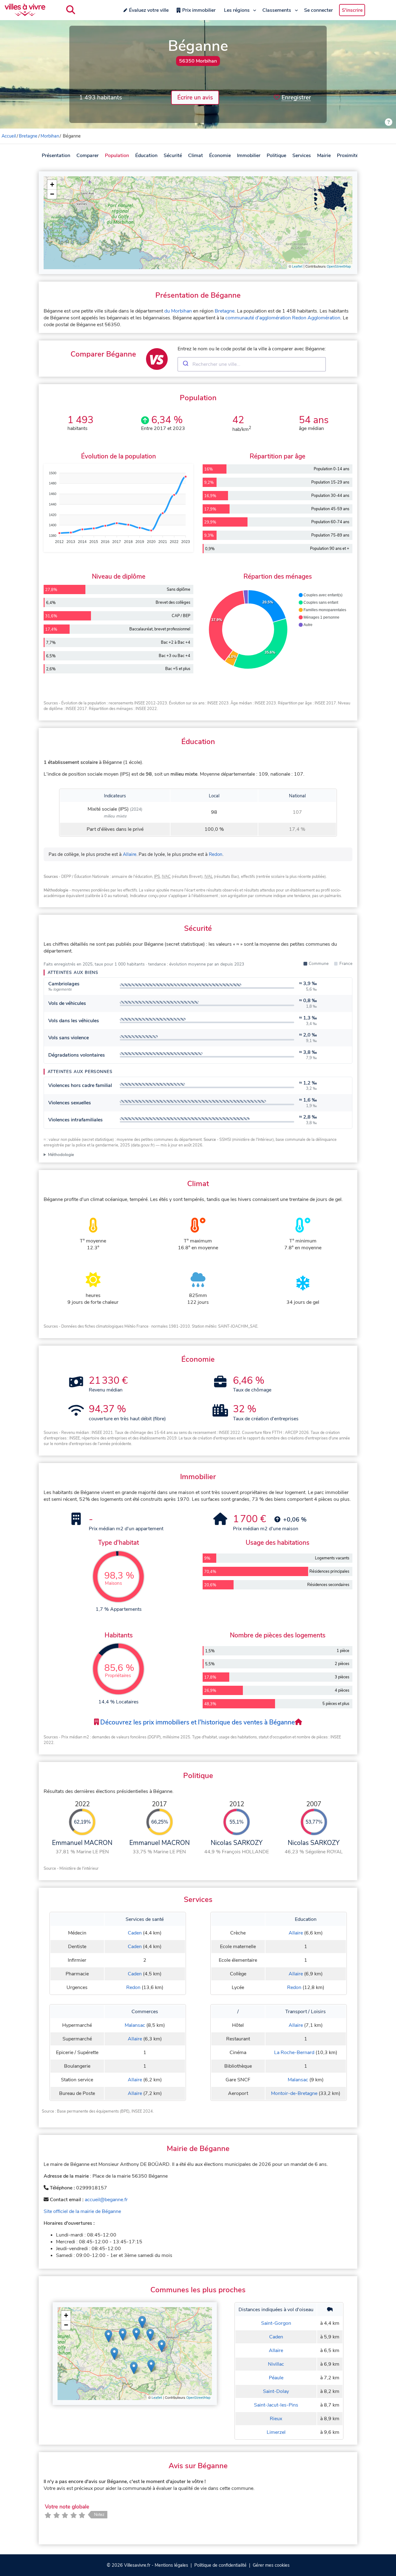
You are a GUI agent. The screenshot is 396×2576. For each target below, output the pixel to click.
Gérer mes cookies (271, 2565)
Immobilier (249, 156)
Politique (276, 156)
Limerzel (276, 2432)
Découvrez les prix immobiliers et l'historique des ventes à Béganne (197, 1722)
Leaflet (297, 267)
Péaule (276, 2378)
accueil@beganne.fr (106, 2200)
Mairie (324, 156)
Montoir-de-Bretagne (294, 2093)
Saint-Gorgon (276, 2323)
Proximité (348, 156)
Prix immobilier (199, 10)
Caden (135, 1933)
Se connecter (319, 10)
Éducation (146, 156)
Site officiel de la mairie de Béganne (82, 2211)
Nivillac (276, 2364)
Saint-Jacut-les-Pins (276, 2405)
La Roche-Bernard (294, 2052)
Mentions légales (171, 2565)
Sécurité (173, 156)
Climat (196, 156)
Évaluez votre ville (149, 10)
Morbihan (50, 136)
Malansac (135, 2025)
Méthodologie (61, 1155)
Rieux (276, 2419)
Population (117, 156)
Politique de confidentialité (220, 2565)
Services (302, 156)
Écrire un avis (195, 98)
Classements (277, 10)
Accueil (9, 136)
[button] (52, 185)
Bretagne (28, 136)
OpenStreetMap (339, 267)
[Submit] (185, 364)
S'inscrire (352, 10)
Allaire (130, 854)
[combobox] (252, 364)
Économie (220, 156)
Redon (216, 854)
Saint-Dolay (276, 2391)
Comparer (88, 156)
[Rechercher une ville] (71, 10)
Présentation (56, 156)
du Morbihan (178, 311)
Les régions (237, 10)
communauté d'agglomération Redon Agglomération (283, 318)
